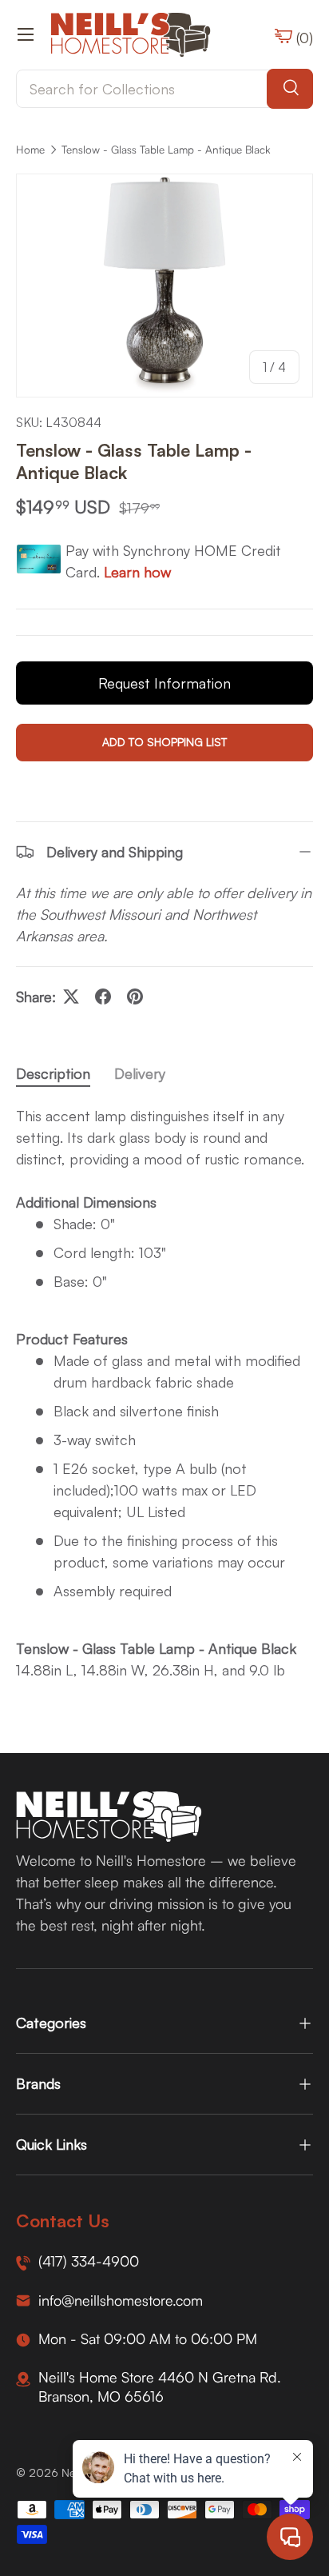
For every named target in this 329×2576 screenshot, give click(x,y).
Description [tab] (53, 1073)
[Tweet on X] (71, 996)
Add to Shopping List (164, 742)
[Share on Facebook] (103, 996)
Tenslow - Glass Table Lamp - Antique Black (166, 150)
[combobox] (164, 89)
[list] (164, 286)
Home (30, 150)
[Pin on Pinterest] (135, 996)
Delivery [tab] (140, 1073)
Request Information (164, 683)
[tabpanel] (164, 1393)
